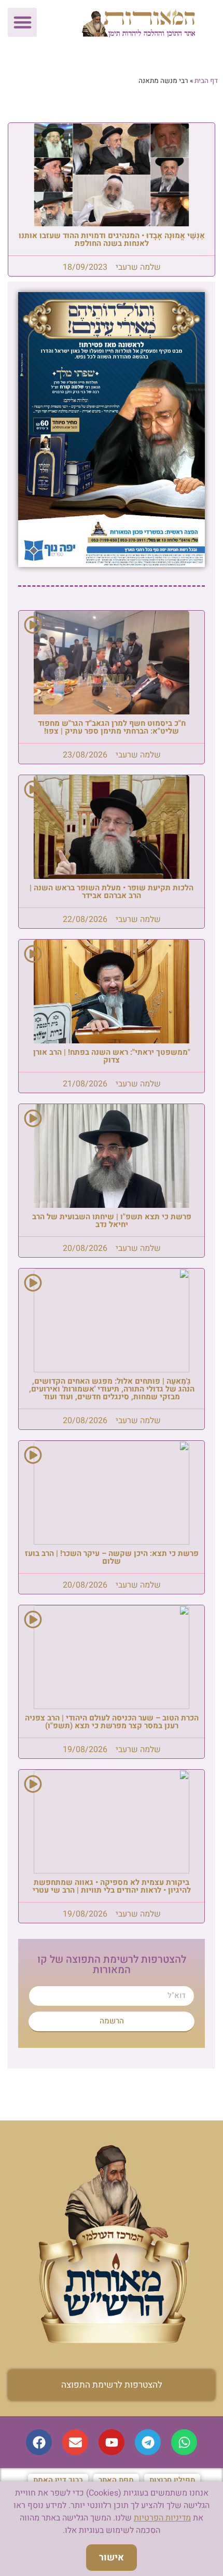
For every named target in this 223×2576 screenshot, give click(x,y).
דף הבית (206, 81)
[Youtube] (112, 2442)
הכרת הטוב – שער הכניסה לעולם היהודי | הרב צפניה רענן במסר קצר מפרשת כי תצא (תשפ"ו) (112, 1722)
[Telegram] (148, 2442)
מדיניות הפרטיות (162, 2518)
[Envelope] (75, 2442)
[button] (22, 22)
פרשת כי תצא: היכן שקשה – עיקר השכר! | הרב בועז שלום (112, 1557)
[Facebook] (39, 2442)
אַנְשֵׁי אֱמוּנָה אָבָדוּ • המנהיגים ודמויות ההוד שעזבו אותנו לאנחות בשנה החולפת (112, 239)
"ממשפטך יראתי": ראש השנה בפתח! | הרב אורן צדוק (112, 1056)
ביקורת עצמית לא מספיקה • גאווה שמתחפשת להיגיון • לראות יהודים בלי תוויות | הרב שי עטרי (112, 1886)
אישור (112, 2558)
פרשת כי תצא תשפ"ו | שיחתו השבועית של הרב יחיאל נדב (112, 1221)
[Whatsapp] (184, 2442)
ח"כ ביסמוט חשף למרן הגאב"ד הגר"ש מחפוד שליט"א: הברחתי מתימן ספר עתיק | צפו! (112, 727)
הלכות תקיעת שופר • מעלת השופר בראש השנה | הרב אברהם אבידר (112, 892)
